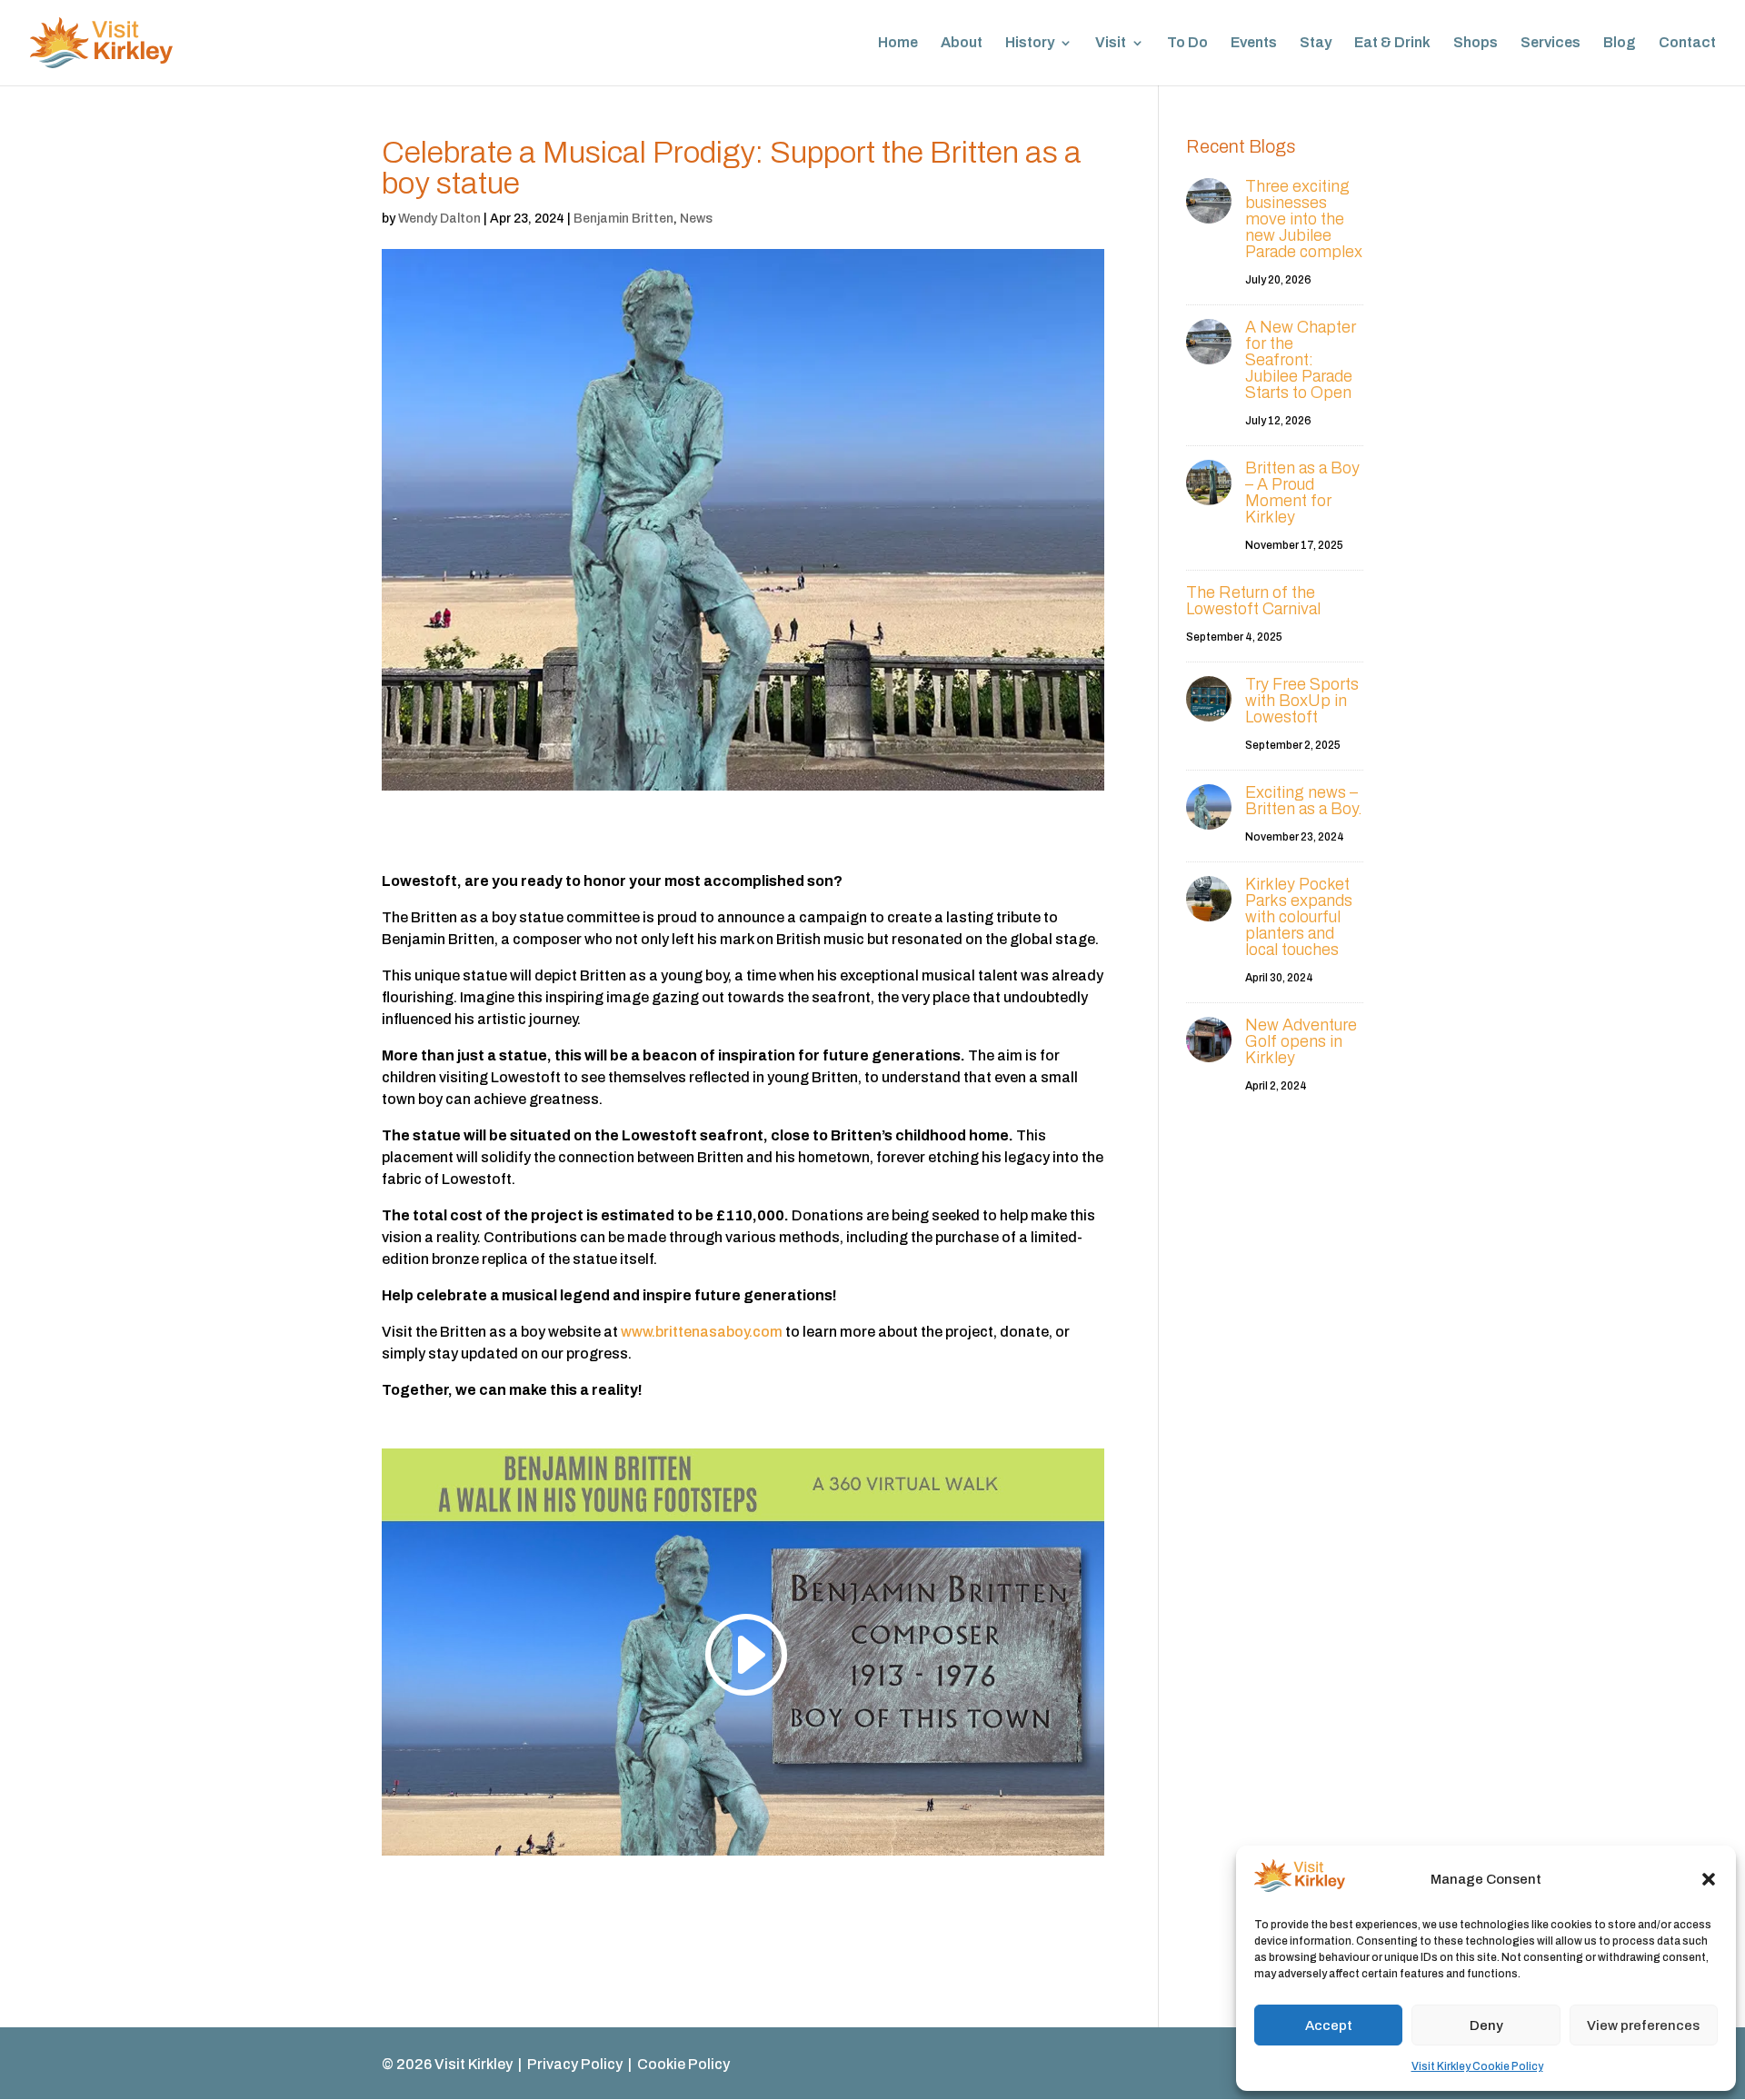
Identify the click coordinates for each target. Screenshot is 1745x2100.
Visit (1111, 43)
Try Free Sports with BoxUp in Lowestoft (1302, 701)
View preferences (1643, 2025)
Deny (1486, 2025)
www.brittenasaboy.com (703, 1332)
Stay (1316, 43)
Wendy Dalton (439, 219)
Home (898, 43)
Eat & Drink (1392, 43)
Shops (1476, 43)
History (1030, 43)
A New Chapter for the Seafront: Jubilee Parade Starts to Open (1301, 360)
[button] (1709, 1879)
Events (1254, 43)
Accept (1329, 2025)
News (696, 219)
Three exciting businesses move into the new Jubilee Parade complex (1304, 219)
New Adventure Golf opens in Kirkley (1301, 1041)
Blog (1620, 43)
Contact (1687, 43)
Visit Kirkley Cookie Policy (1477, 2066)
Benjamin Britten (623, 219)
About (962, 43)
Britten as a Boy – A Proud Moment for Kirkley (1302, 493)
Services (1551, 43)
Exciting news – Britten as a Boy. (1304, 801)
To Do (1187, 43)
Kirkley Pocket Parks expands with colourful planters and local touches (1299, 917)
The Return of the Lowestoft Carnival (1253, 601)
